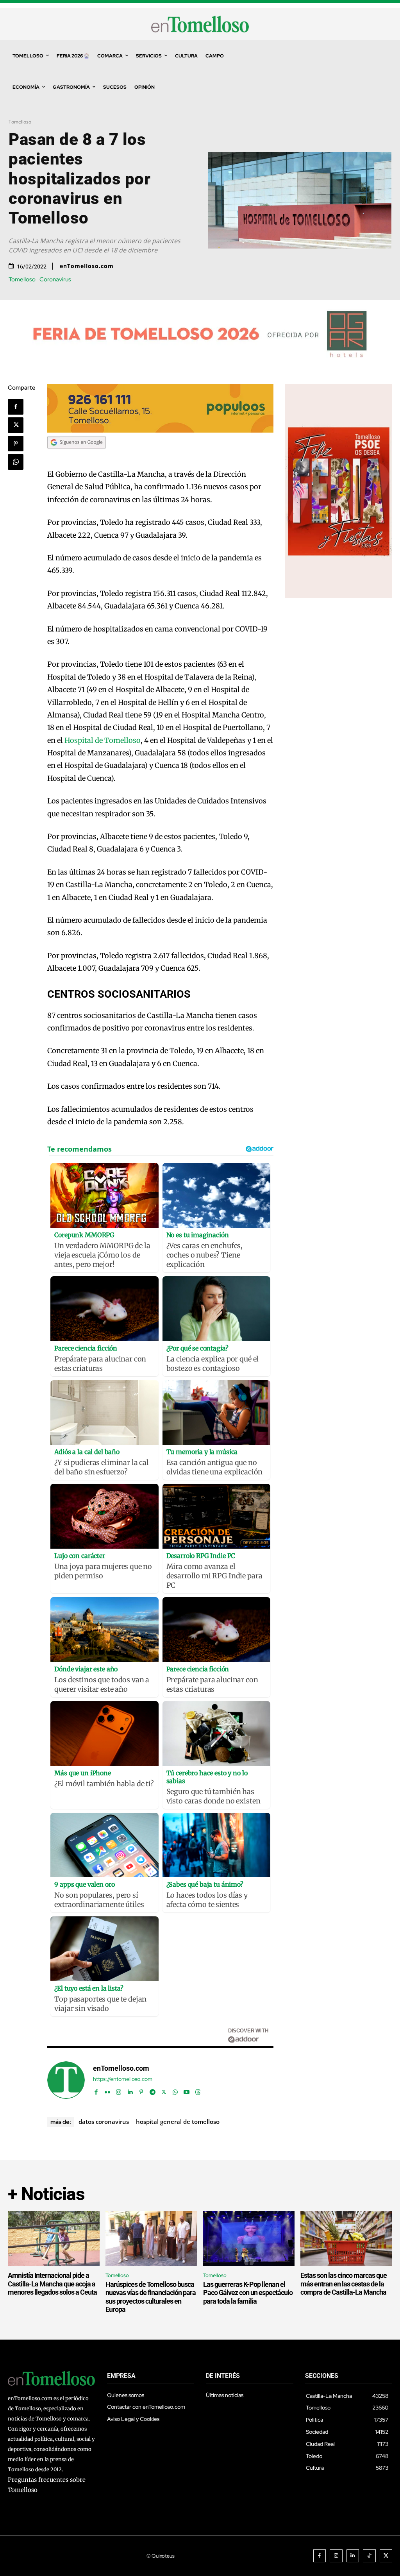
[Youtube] (187, 2090)
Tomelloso (20, 122)
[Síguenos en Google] (77, 456)
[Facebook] (16, 407)
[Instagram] (119, 2090)
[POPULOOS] (160, 430)
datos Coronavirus (104, 2122)
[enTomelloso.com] (66, 2080)
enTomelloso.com (87, 266)
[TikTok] (369, 2556)
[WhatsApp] (16, 462)
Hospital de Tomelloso (103, 740)
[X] (16, 425)
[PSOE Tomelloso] (339, 596)
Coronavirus (55, 280)
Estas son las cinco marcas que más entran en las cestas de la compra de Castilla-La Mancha (344, 2284)
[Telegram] (153, 2090)
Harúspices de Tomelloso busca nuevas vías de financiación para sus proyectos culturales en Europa (151, 2297)
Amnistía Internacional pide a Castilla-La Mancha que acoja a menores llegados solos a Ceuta (52, 2284)
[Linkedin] (130, 2090)
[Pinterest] (16, 444)
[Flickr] (107, 2090)
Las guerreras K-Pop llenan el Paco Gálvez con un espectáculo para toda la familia (248, 2293)
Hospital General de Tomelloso (178, 2122)
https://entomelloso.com (123, 2079)
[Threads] (198, 2090)
